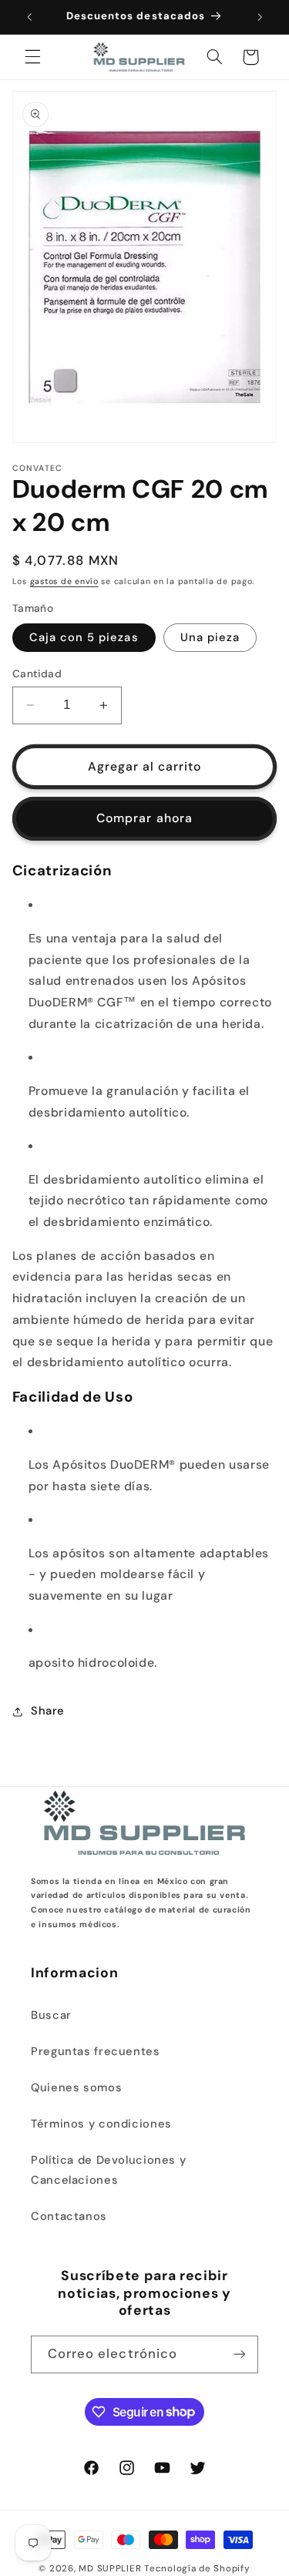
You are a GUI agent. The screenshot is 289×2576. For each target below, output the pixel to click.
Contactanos (69, 2216)
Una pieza (210, 637)
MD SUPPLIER (110, 2569)
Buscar (51, 2015)
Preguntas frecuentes (96, 2051)
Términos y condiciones (101, 2124)
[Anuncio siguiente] (260, 17)
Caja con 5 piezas (84, 637)
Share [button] (48, 1711)
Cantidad (37, 673)
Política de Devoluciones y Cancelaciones (108, 2170)
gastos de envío (64, 581)
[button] (32, 57)
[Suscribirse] (240, 2354)
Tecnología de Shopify (197, 2569)
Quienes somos (76, 2087)
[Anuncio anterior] (29, 17)
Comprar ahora (144, 818)
